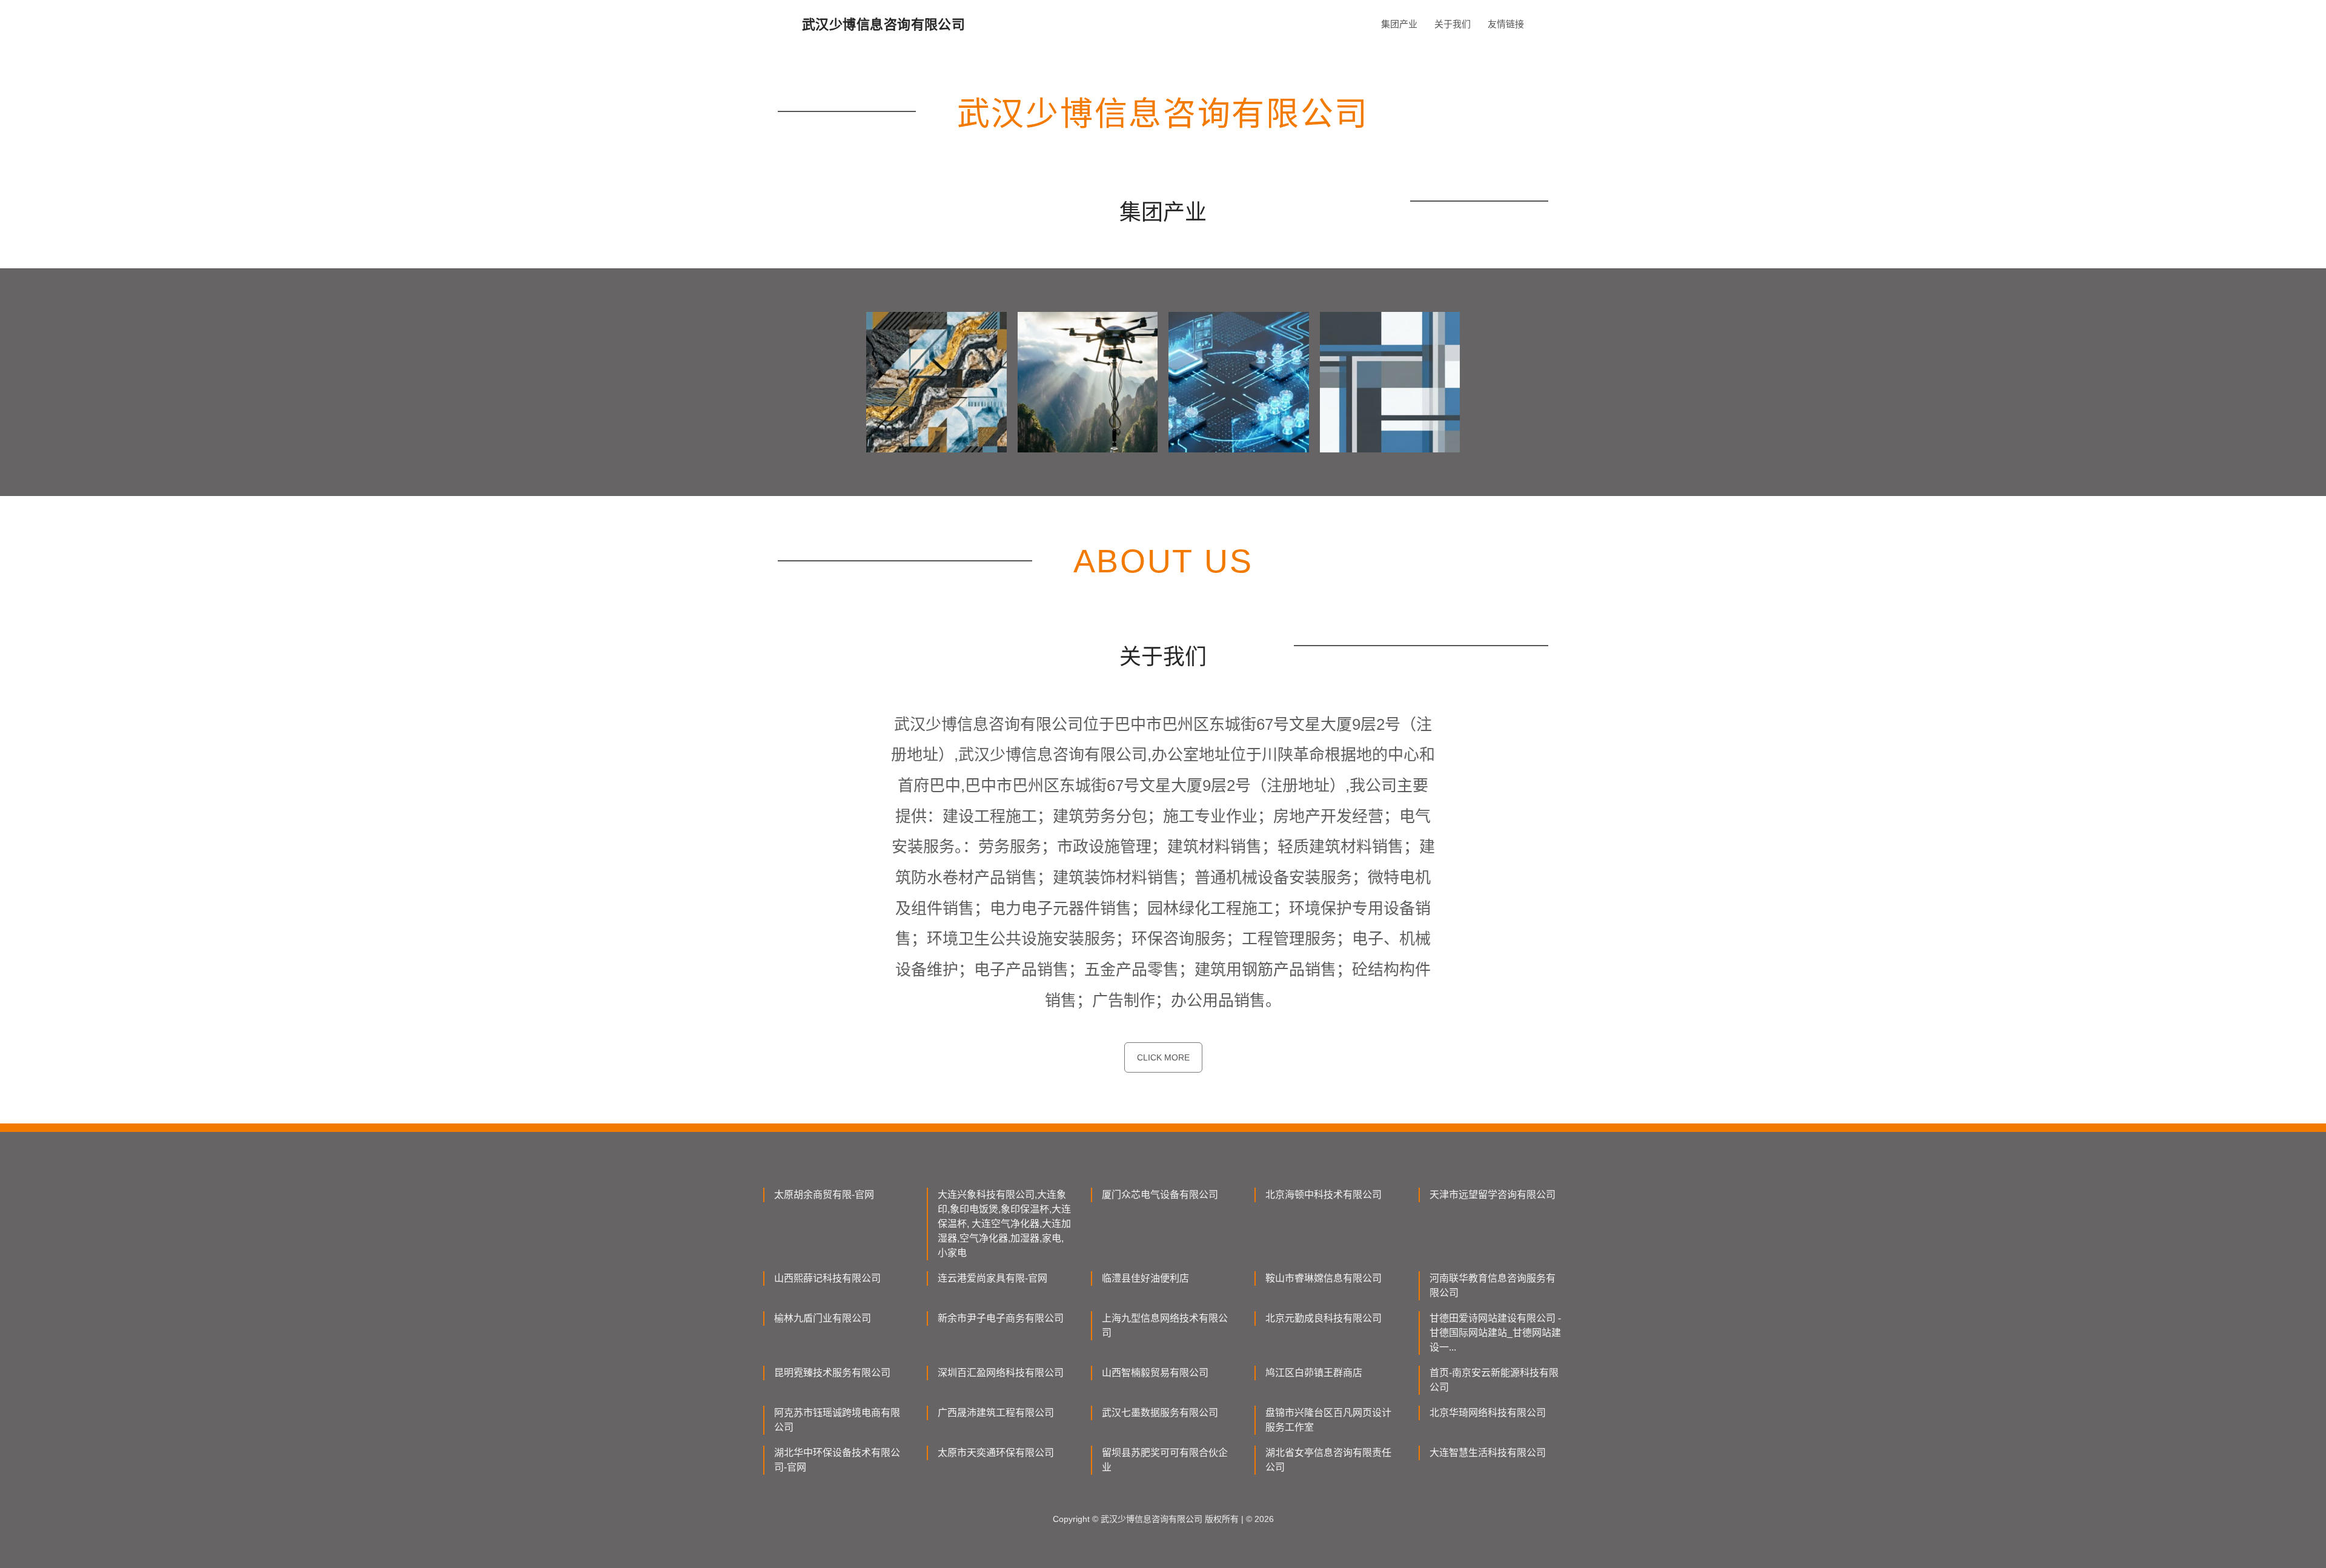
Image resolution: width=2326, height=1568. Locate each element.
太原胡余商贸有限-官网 (824, 1195)
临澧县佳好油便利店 (1145, 1278)
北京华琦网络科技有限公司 (1488, 1413)
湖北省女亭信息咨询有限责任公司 (1328, 1460)
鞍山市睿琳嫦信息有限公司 (1324, 1278)
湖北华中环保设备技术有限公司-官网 (837, 1460)
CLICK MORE (1163, 1057)
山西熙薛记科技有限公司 (827, 1278)
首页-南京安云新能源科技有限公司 (1494, 1380)
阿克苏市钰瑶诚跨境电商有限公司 (837, 1420)
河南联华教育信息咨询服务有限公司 (1493, 1285)
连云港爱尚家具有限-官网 (992, 1278)
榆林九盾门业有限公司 (823, 1318)
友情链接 (1506, 24)
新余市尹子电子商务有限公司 (1001, 1318)
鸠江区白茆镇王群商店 (1314, 1373)
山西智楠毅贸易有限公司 (1155, 1373)
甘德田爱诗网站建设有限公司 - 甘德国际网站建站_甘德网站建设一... (1495, 1333)
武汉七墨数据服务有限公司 (1160, 1413)
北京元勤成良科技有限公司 (1324, 1318)
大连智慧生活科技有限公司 (1488, 1453)
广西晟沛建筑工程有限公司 (996, 1413)
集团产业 (1399, 24)
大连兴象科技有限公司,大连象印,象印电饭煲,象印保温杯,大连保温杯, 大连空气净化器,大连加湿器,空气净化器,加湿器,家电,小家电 (1004, 1224)
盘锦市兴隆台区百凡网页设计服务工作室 (1328, 1420)
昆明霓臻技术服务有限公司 (832, 1373)
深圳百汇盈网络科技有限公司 (1001, 1373)
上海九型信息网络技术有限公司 (1165, 1325)
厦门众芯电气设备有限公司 (1160, 1195)
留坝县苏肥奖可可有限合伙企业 (1165, 1460)
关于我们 (1453, 24)
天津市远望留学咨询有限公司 (1493, 1195)
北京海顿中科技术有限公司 (1324, 1195)
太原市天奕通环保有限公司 (996, 1453)
